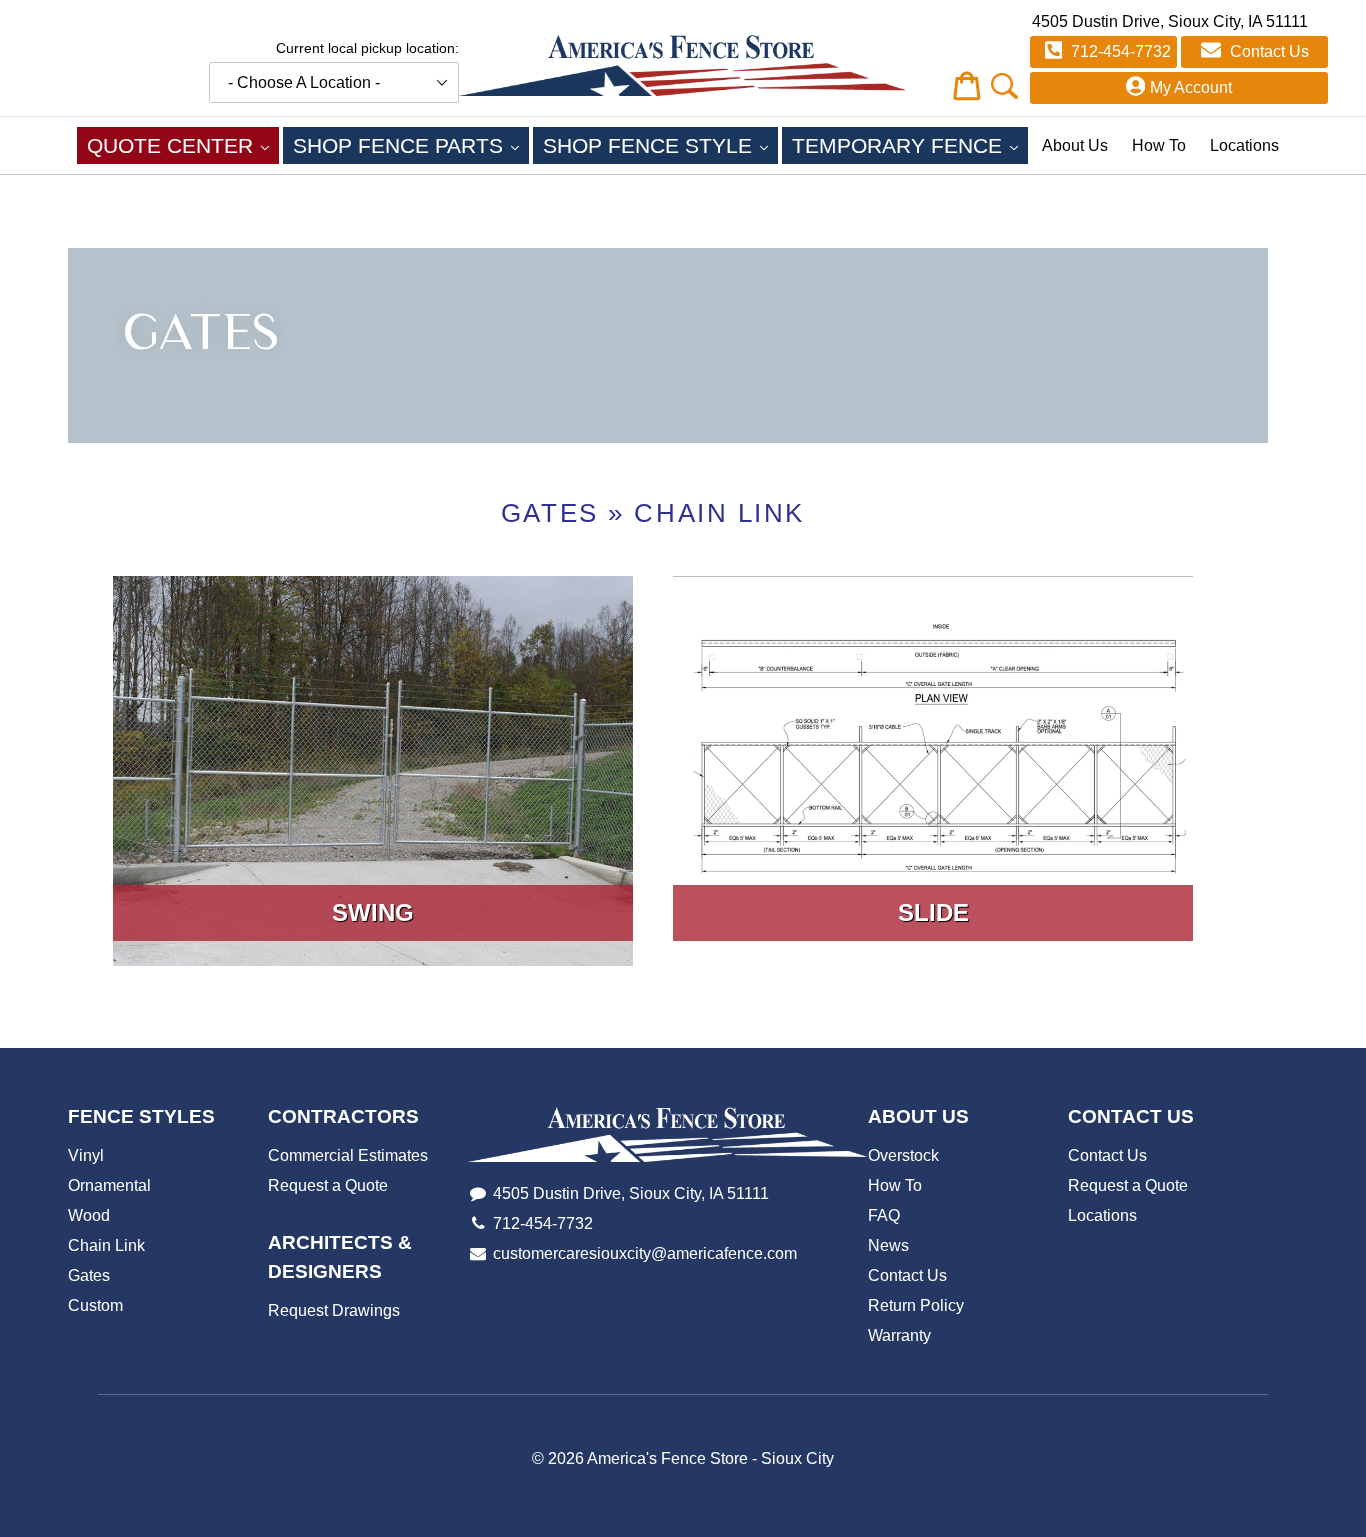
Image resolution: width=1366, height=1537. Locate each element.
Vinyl (86, 1155)
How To (1159, 145)
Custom (95, 1305)
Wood (89, 1215)
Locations (1244, 145)
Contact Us (1267, 51)
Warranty (899, 1335)
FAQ (884, 1215)
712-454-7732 (1119, 51)
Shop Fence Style (660, 145)
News (888, 1245)
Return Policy (916, 1305)
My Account (1191, 87)
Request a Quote (328, 1185)
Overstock (903, 1155)
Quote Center (183, 145)
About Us (1075, 145)
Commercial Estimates (348, 1155)
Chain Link (719, 513)
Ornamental (109, 1185)
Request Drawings (334, 1310)
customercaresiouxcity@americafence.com (645, 1253)
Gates (550, 513)
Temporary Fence (910, 145)
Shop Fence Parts (411, 145)
